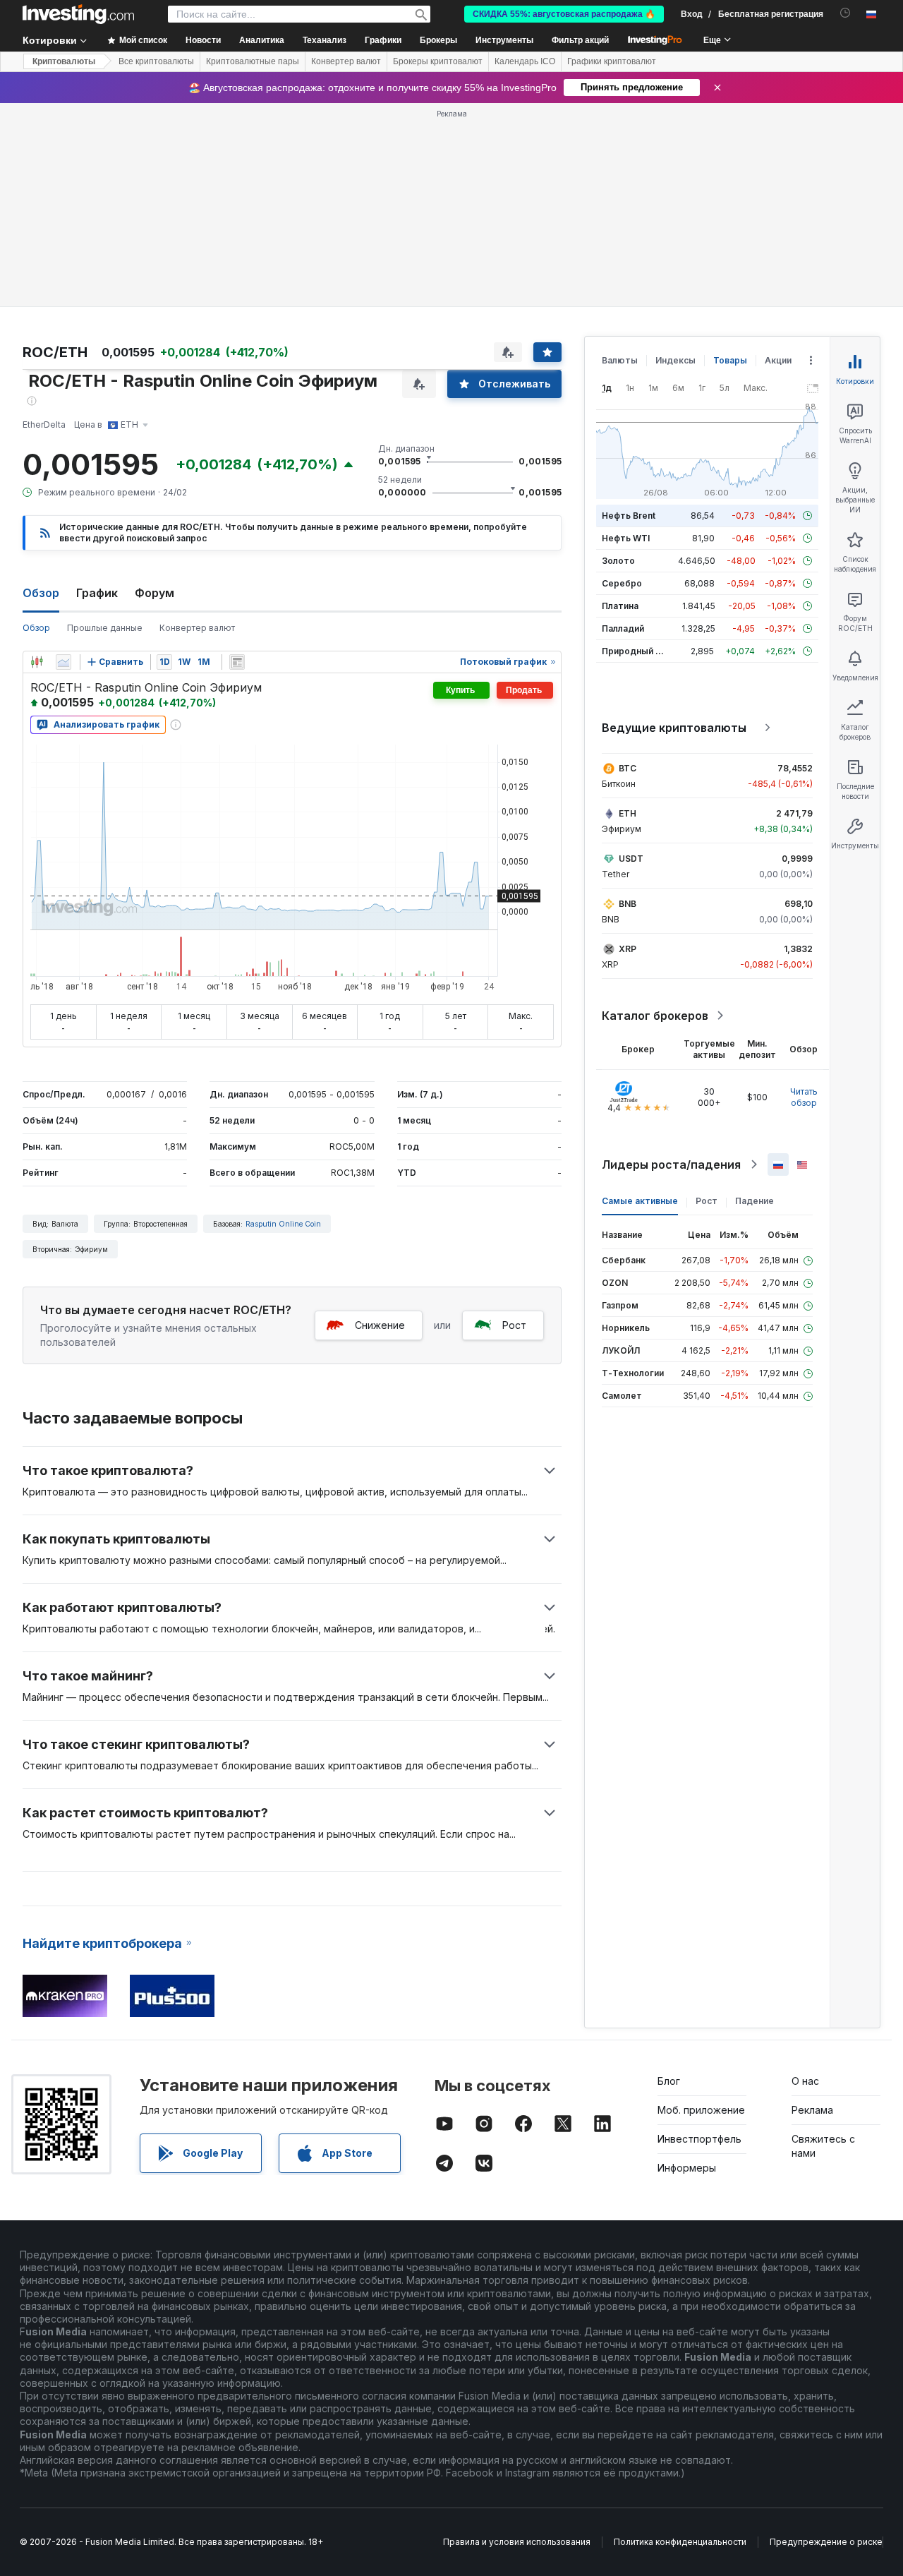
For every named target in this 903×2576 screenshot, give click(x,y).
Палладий (623, 628)
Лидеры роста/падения (671, 1164)
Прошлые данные (105, 628)
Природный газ (635, 651)
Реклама (812, 2110)
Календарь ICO (525, 61)
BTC (628, 768)
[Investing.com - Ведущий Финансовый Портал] (78, 14)
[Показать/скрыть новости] (237, 662)
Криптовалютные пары (253, 61)
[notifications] (846, 13)
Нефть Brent (629, 516)
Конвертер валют (346, 61)
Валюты (620, 360)
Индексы (675, 360)
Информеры (687, 2168)
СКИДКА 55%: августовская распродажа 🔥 (564, 14)
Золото (618, 561)
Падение (754, 1201)
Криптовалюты (64, 61)
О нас (805, 2081)
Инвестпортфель (699, 2139)
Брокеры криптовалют (438, 61)
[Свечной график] (37, 662)
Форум (154, 593)
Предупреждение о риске (826, 2542)
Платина (620, 606)
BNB (628, 904)
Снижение (380, 1325)
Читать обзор (804, 1097)
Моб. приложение (701, 2110)
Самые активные (640, 1201)
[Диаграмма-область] (63, 662)
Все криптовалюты (156, 61)
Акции (778, 360)
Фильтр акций (580, 40)
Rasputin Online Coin (283, 1224)
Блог (669, 2081)
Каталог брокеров (655, 1016)
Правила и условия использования (517, 2542)
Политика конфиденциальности (680, 2542)
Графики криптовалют (612, 61)
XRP (628, 949)
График (97, 593)
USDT (631, 859)
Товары (730, 360)
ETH (628, 813)
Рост (514, 1325)
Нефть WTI (626, 538)
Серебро (622, 583)
